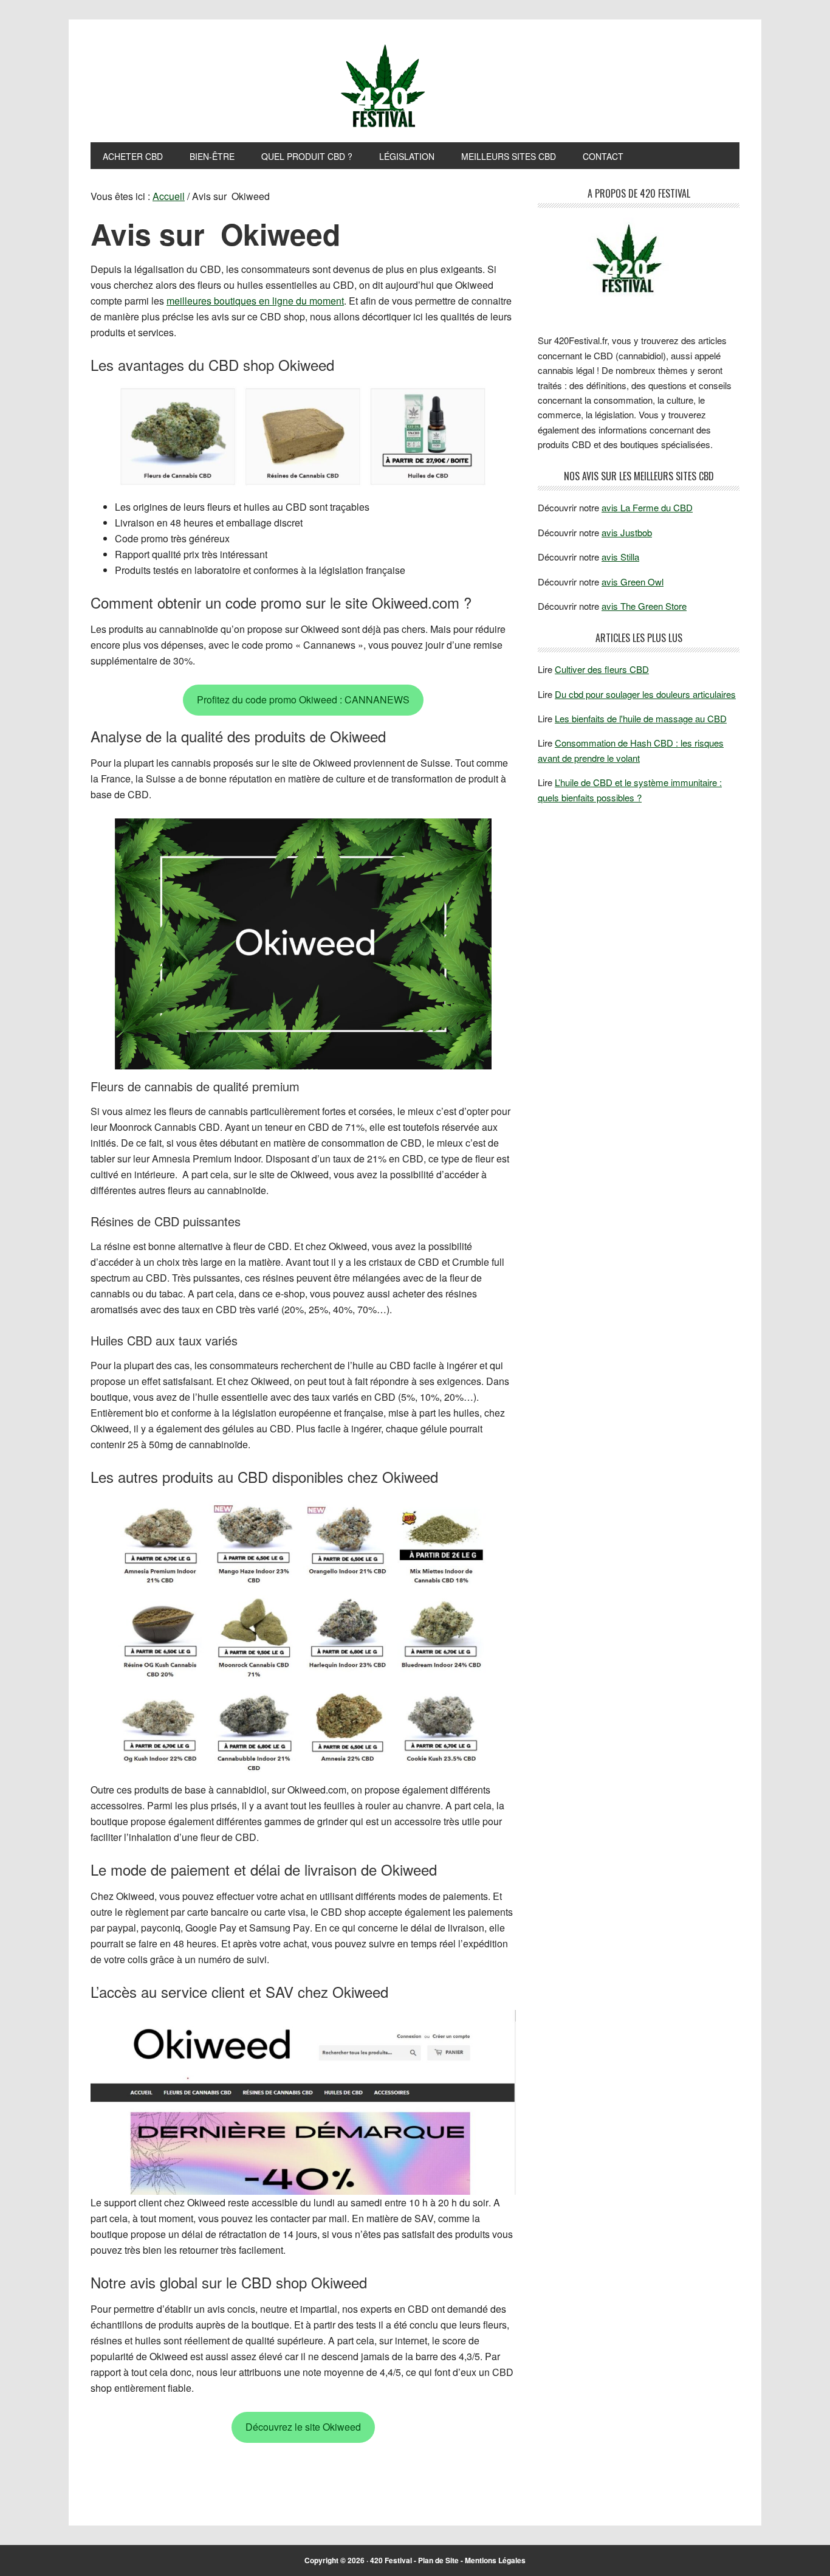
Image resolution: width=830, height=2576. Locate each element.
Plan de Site (438, 2560)
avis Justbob (627, 532)
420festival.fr (415, 87)
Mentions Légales (495, 2560)
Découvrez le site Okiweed (303, 2427)
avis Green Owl (633, 582)
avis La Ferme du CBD (647, 507)
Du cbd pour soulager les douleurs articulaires (645, 694)
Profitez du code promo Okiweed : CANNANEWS (303, 699)
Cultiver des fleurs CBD (602, 669)
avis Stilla (620, 557)
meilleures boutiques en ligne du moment (255, 301)
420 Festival (391, 2560)
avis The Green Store (644, 606)
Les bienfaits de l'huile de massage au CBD (641, 718)
